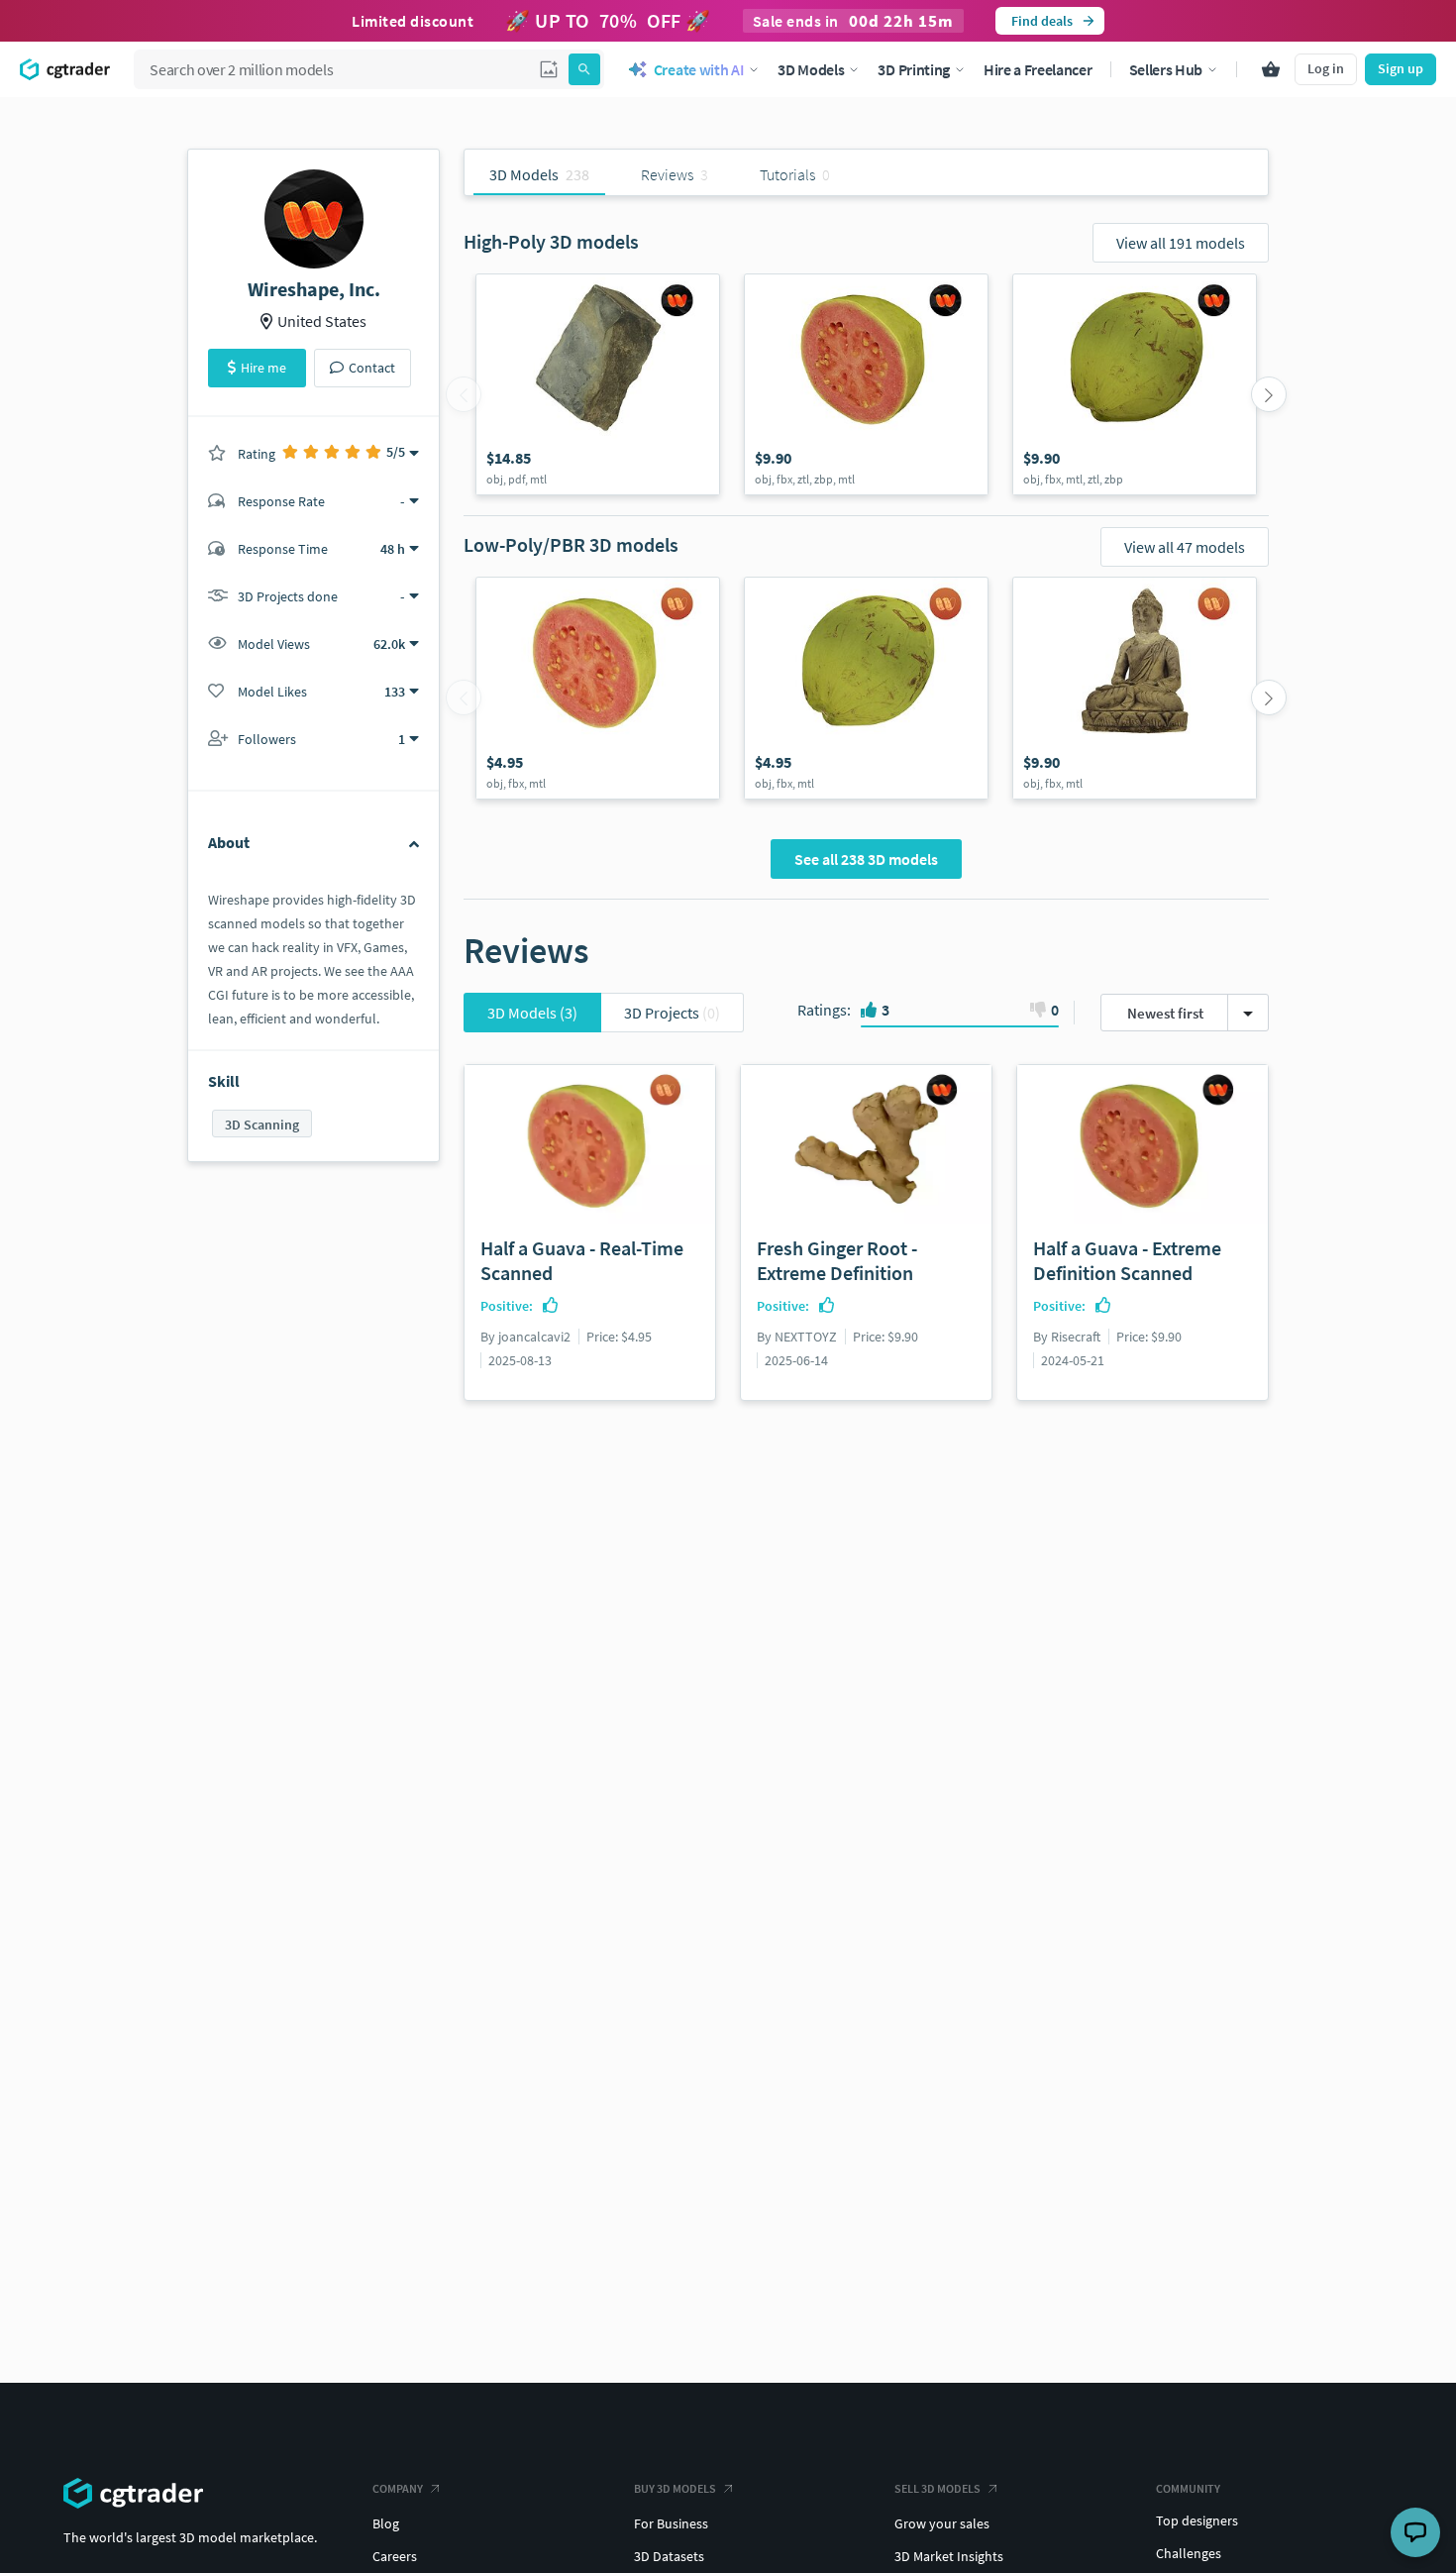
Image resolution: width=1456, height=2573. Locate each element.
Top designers (1197, 2520)
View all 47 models (1185, 547)
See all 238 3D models (866, 859)
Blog (386, 2523)
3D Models (532, 1013)
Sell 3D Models (937, 2488)
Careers (395, 2556)
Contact (372, 368)
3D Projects (672, 1013)
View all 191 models (1181, 243)
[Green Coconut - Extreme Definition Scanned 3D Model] (1135, 384)
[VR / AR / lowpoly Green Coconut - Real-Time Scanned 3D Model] (866, 688)
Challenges (1189, 2553)
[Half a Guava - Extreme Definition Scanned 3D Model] (866, 384)
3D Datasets (669, 2556)
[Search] (584, 69)
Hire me (263, 368)
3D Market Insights (949, 2556)
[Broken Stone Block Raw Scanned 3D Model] (598, 384)
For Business (671, 2523)
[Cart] (1271, 69)
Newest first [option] (1165, 1013)
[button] (549, 69)
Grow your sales (942, 2523)
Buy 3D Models (675, 2488)
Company (398, 2488)
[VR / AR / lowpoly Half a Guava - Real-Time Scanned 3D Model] (598, 688)
